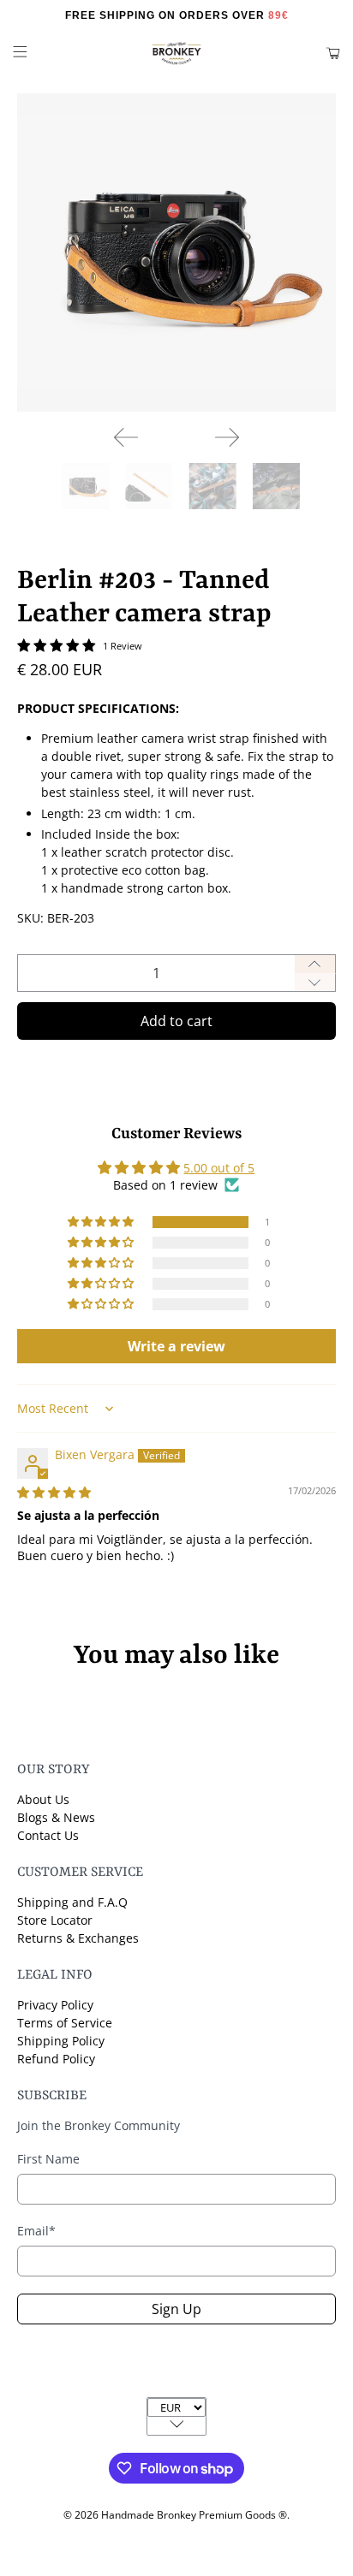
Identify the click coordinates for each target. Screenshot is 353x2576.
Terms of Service (65, 2023)
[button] (102, 1222)
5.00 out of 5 (219, 1168)
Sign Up (176, 2309)
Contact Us (48, 1835)
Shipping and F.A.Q (72, 1902)
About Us (43, 1799)
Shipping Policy (61, 2041)
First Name (48, 2159)
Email (36, 2231)
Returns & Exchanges (78, 1938)
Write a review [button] (176, 1346)
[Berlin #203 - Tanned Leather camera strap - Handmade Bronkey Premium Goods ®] (176, 252)
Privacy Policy (55, 2005)
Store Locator (55, 1920)
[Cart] (333, 53)
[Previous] (126, 437)
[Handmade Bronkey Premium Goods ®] (176, 53)
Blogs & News (56, 1817)
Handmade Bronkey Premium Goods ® (194, 2515)
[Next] (227, 437)
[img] (54, 1492)
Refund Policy (56, 2059)
